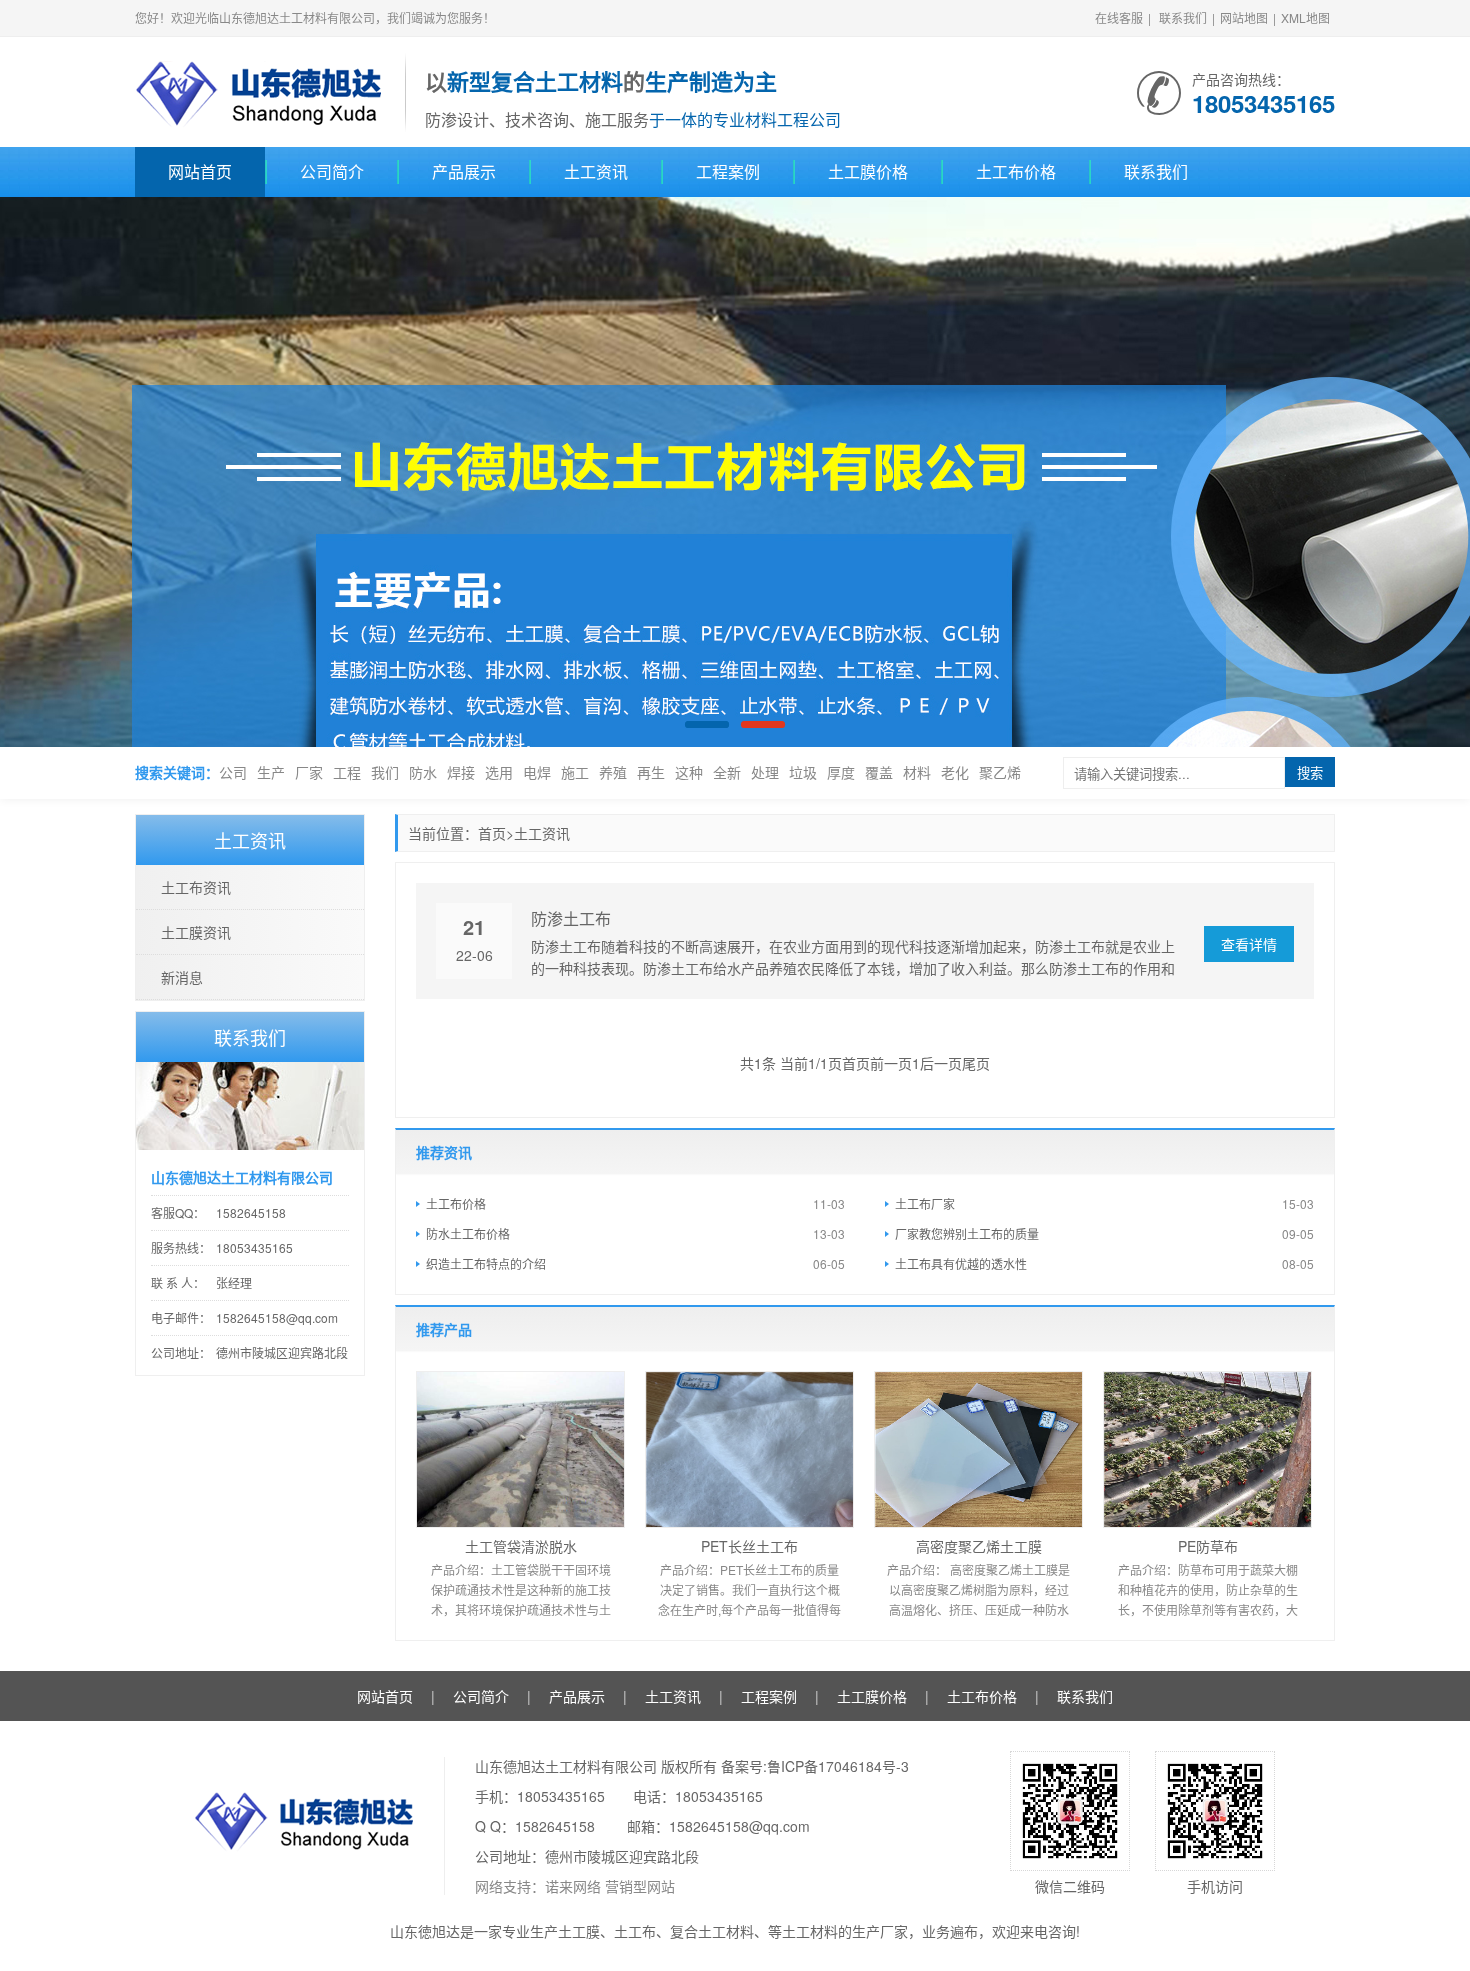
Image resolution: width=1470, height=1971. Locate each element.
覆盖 (879, 772)
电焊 (537, 772)
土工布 (635, 1931)
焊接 (461, 772)
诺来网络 (573, 1886)
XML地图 (1305, 17)
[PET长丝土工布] (749, 1449)
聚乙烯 (1000, 772)
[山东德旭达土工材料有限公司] (260, 90)
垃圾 (803, 772)
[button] (1421, 472)
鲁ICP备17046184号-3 (838, 1766)
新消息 (182, 977)
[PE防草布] (1207, 1449)
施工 (575, 772)
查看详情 (1249, 944)
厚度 (841, 772)
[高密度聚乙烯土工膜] (978, 1449)
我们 (385, 772)
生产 (271, 772)
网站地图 (1244, 17)
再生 (651, 772)
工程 (347, 772)
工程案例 (728, 171)
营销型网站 (640, 1886)
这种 (689, 772)
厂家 (309, 772)
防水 (423, 772)
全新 (727, 772)
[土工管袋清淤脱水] (520, 1449)
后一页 (941, 1063)
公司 (233, 772)
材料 (917, 772)
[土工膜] (735, 472)
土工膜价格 (868, 171)
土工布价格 (1016, 171)
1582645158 (251, 1212)
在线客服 (1119, 17)
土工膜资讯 (196, 932)
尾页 (976, 1063)
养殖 (613, 772)
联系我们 (1183, 17)
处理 (765, 772)
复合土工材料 (712, 1931)
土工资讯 (596, 171)
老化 (955, 772)
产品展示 (464, 171)
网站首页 (200, 171)
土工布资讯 (196, 887)
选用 (499, 772)
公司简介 (332, 171)
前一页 (891, 1063)
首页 (492, 833)
